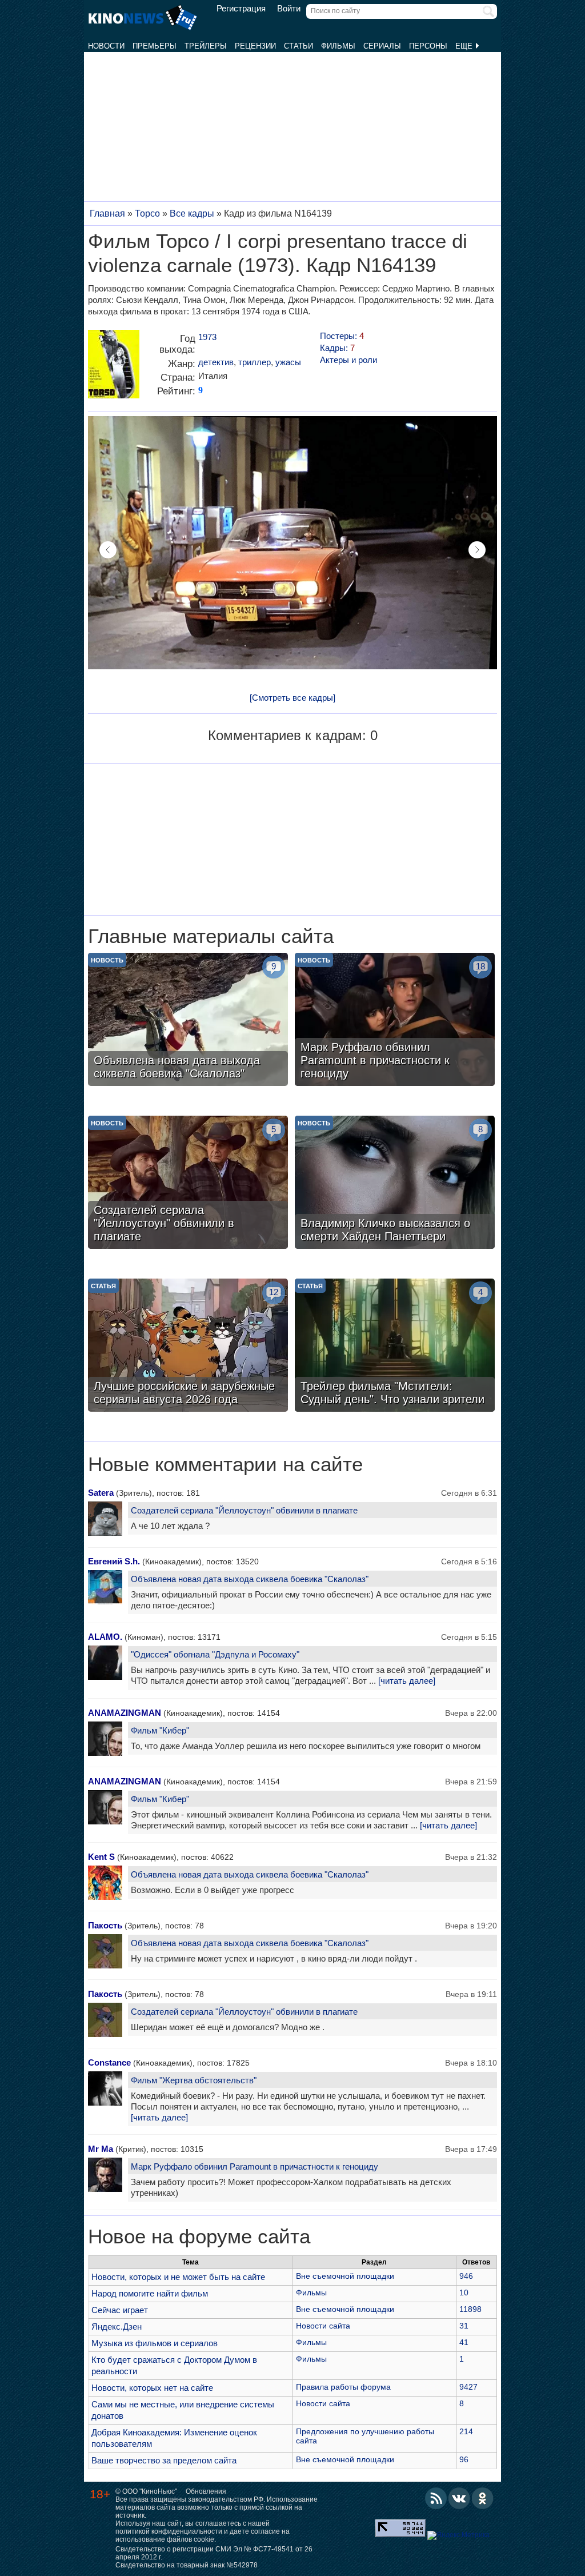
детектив (216, 362)
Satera (101, 1493)
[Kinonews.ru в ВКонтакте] (459, 2498)
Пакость (105, 1925)
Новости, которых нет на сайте (152, 2388)
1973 (207, 337)
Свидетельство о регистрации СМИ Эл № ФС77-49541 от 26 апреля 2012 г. (214, 2553)
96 (464, 2459)
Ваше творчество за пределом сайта (164, 2460)
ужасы (288, 362)
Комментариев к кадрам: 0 (293, 735)
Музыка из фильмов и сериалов (155, 2343)
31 (464, 2326)
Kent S (101, 1857)
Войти (289, 9)
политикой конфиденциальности (169, 2531)
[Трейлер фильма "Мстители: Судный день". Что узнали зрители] (395, 1347)
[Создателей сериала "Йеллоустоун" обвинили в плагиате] (188, 1184)
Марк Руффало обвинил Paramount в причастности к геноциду (255, 2166)
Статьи (298, 46)
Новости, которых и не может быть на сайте (178, 2277)
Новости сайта (323, 2326)
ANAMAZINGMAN (125, 1713)
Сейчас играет (120, 2310)
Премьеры (155, 46)
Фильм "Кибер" (160, 1730)
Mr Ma (101, 2149)
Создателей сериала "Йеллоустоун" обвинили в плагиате (244, 1510)
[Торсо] (114, 368)
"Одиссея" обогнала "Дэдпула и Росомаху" (215, 1654)
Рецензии (255, 46)
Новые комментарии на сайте (225, 1464)
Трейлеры (206, 46)
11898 (470, 2309)
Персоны (428, 46)
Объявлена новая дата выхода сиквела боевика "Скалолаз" (250, 1579)
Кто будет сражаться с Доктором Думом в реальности (174, 2365)
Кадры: (337, 348)
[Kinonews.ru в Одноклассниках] (483, 2498)
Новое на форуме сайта (199, 2236)
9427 (468, 2387)
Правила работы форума (343, 2387)
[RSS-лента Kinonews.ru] (436, 2498)
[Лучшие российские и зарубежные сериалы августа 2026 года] (188, 1347)
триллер (255, 362)
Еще (465, 46)
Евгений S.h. (114, 1561)
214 (466, 2431)
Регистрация (241, 9)
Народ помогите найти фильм (150, 2293)
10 (464, 2293)
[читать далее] (407, 1681)
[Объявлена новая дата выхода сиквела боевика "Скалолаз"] (188, 1021)
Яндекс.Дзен (117, 2327)
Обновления (206, 2491)
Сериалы (382, 46)
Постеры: (342, 336)
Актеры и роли (348, 360)
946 (466, 2276)
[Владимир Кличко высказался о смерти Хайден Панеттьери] (395, 1184)
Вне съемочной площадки (345, 2276)
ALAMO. (105, 1637)
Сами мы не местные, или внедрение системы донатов (183, 2410)
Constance (109, 2062)
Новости (106, 46)
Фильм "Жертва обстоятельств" (194, 2080)
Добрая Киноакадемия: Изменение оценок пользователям (174, 2438)
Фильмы (338, 46)
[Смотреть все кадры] (292, 698)
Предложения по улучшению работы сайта (365, 2436)
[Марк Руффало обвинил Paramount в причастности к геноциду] (395, 1021)
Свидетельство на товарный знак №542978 (187, 2565)
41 (464, 2342)
